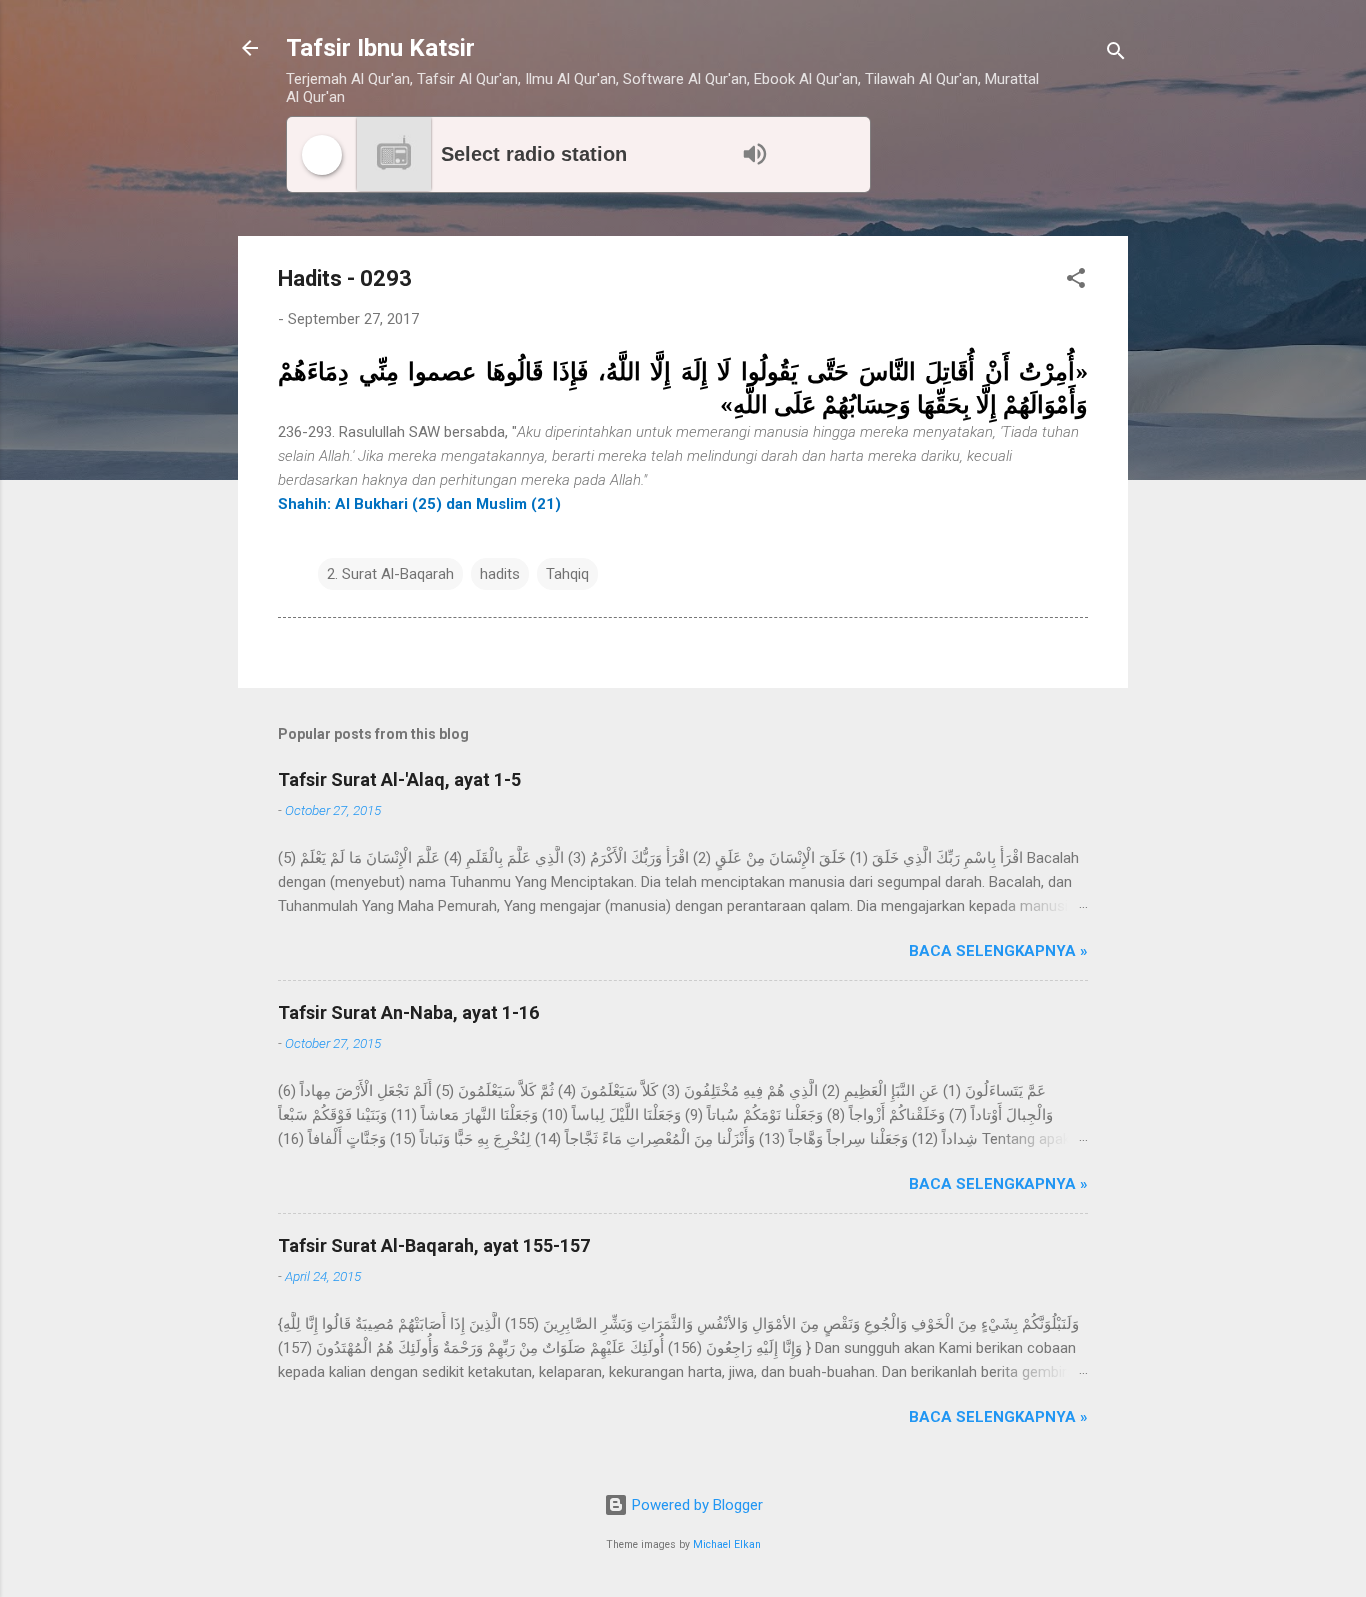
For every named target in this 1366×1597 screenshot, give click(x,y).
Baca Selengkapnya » (998, 951)
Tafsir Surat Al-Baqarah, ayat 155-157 (434, 1245)
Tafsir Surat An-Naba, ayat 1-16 (408, 1012)
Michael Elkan (727, 1544)
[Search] (1116, 54)
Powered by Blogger (695, 1505)
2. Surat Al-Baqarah (390, 574)
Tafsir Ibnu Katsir (380, 48)
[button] (1076, 281)
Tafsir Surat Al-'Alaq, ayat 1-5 (399, 779)
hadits (500, 574)
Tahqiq (567, 574)
